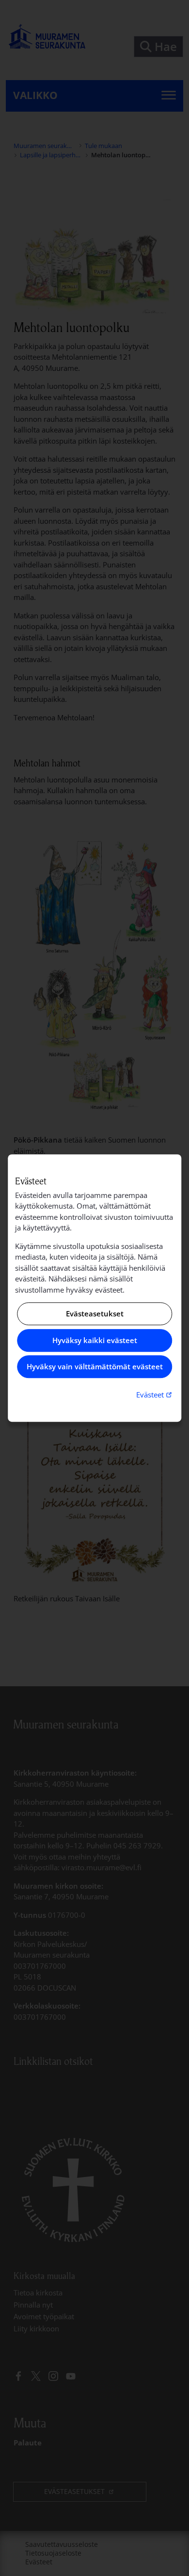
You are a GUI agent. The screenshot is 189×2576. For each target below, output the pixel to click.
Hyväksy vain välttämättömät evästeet (95, 1367)
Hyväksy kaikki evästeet (95, 1340)
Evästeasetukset (95, 1314)
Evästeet (155, 1394)
